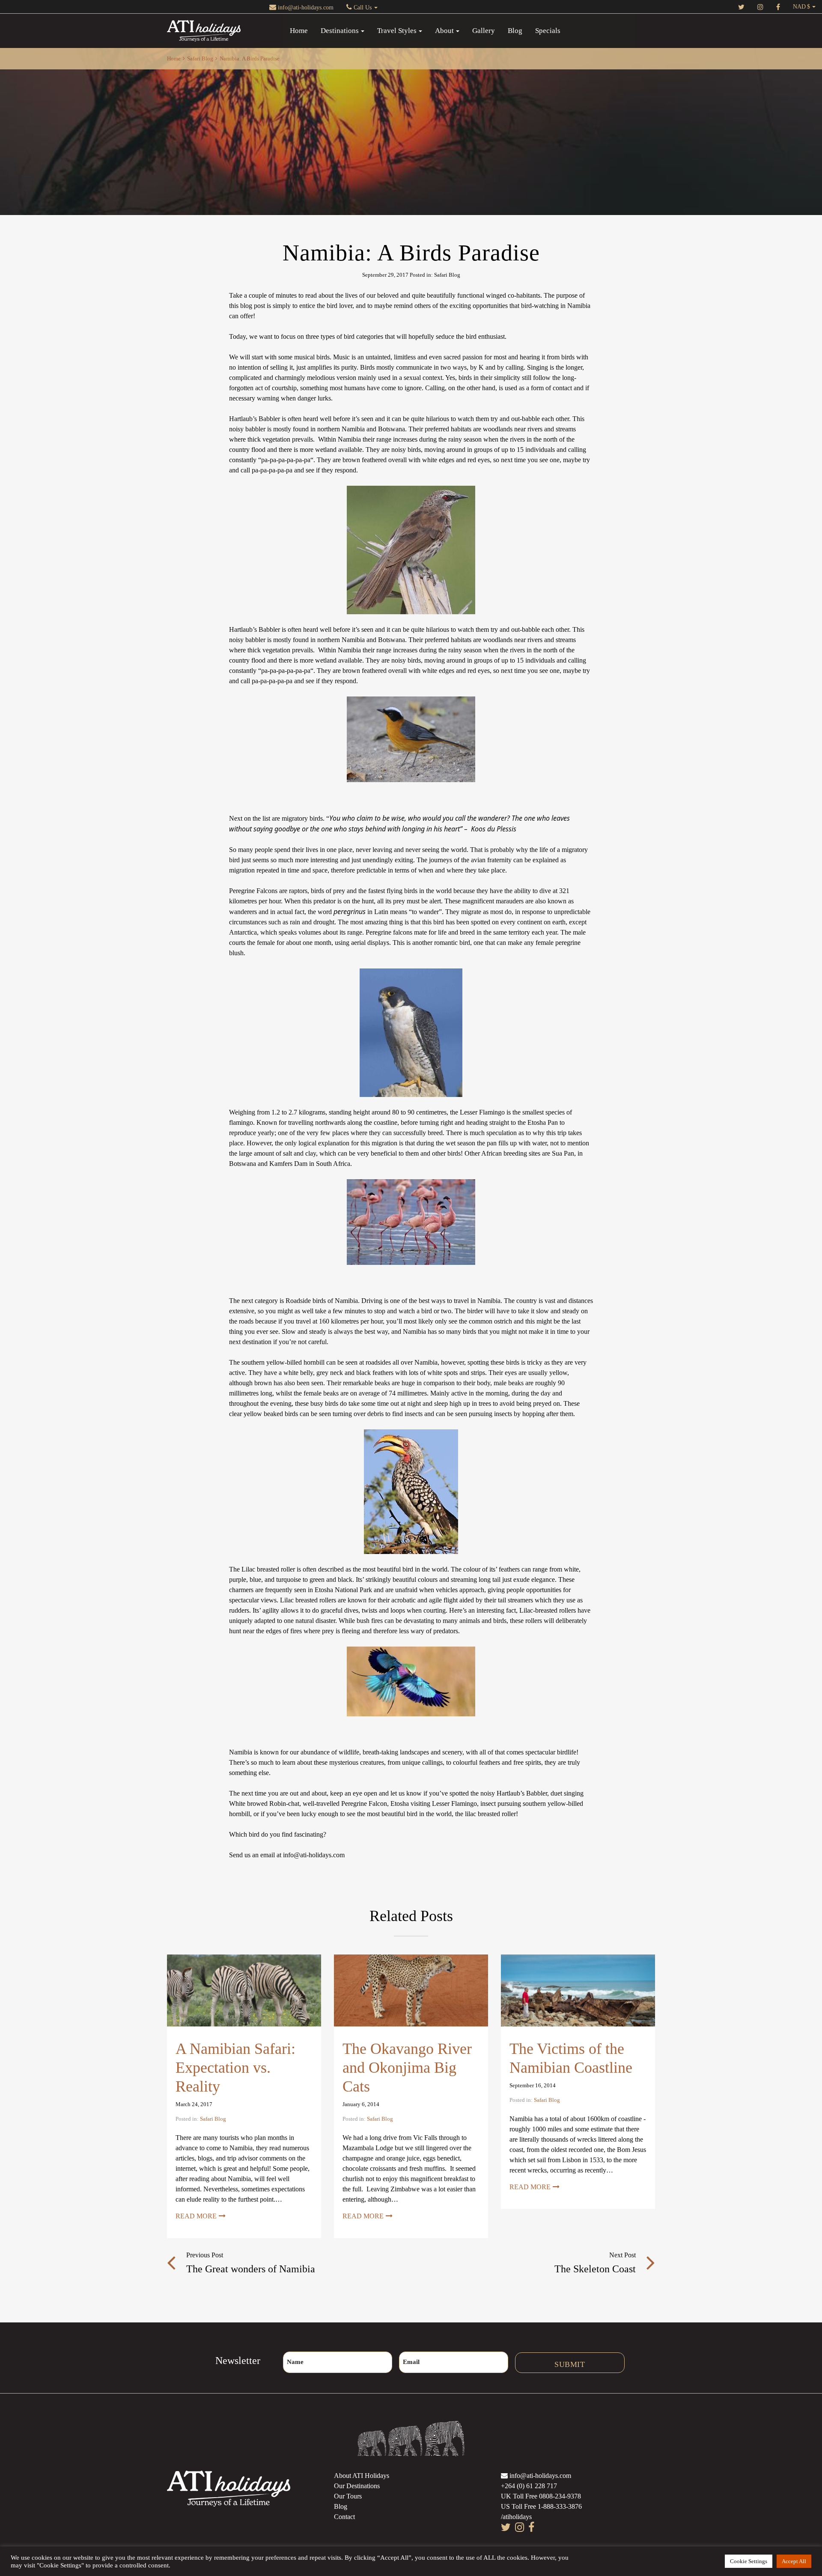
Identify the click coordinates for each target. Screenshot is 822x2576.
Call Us (363, 7)
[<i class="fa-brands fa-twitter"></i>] (741, 7)
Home (299, 31)
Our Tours (348, 2496)
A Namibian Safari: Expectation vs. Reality (235, 2068)
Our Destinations (357, 2486)
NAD (799, 7)
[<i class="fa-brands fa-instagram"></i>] (760, 7)
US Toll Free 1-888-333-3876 (541, 2506)
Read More (196, 2216)
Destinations (340, 31)
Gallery (484, 31)
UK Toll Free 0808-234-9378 (541, 2496)
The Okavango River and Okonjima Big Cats (407, 2068)
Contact (344, 2517)
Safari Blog (200, 58)
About (444, 31)
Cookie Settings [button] (749, 2561)
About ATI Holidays (362, 2476)
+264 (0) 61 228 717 (529, 2486)
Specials (548, 31)
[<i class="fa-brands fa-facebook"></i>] (778, 7)
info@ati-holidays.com (305, 7)
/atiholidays (516, 2517)
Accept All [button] (794, 2561)
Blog (515, 31)
